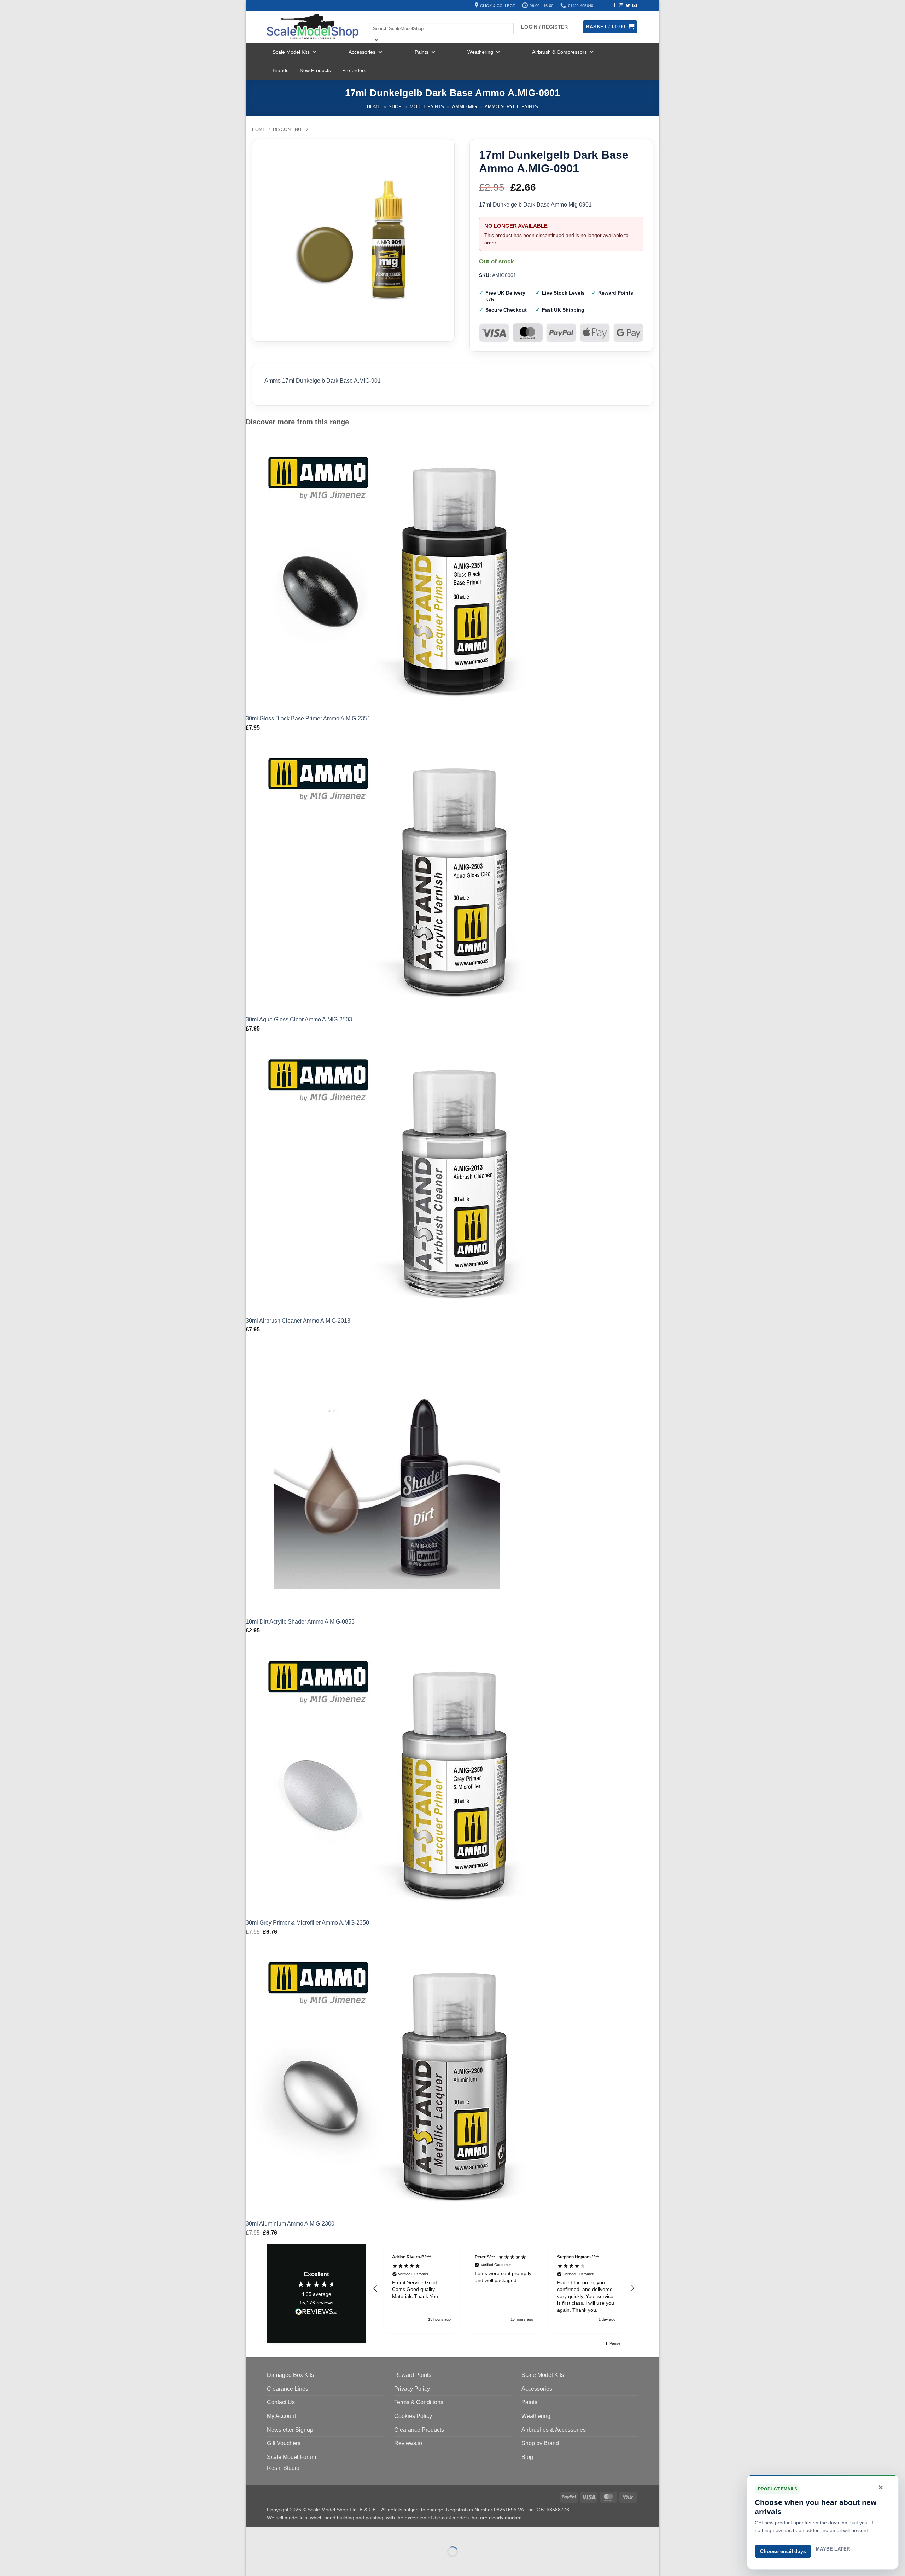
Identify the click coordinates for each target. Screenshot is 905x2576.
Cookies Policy (413, 2416)
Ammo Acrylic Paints (511, 107)
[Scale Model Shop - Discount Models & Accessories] (313, 27)
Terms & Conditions (419, 2402)
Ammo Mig (465, 107)
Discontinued (290, 130)
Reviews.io (408, 2443)
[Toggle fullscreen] (273, 2534)
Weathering (480, 52)
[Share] (294, 2534)
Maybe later (833, 2549)
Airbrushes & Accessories (554, 2430)
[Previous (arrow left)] (253, 2564)
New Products (315, 70)
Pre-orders (354, 70)
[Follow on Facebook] (614, 6)
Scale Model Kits (291, 52)
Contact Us (281, 2402)
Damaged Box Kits (290, 2375)
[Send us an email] (635, 6)
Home (374, 107)
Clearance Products (419, 2430)
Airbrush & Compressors (559, 52)
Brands (281, 70)
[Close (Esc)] (315, 2534)
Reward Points (413, 2375)
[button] (375, 2288)
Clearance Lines (288, 2389)
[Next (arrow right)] (273, 2564)
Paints (422, 52)
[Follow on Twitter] (628, 6)
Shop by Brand (540, 2443)
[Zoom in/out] (253, 2534)
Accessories (362, 52)
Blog (527, 2457)
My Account (281, 2416)
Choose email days (783, 2551)
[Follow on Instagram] (621, 6)
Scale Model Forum (291, 2457)
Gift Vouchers (284, 2443)
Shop (395, 107)
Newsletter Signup (290, 2430)
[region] (504, 2288)
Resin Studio (283, 2468)
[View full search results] (375, 17)
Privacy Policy (412, 2389)
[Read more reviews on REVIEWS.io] (316, 2313)
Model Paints (427, 107)
